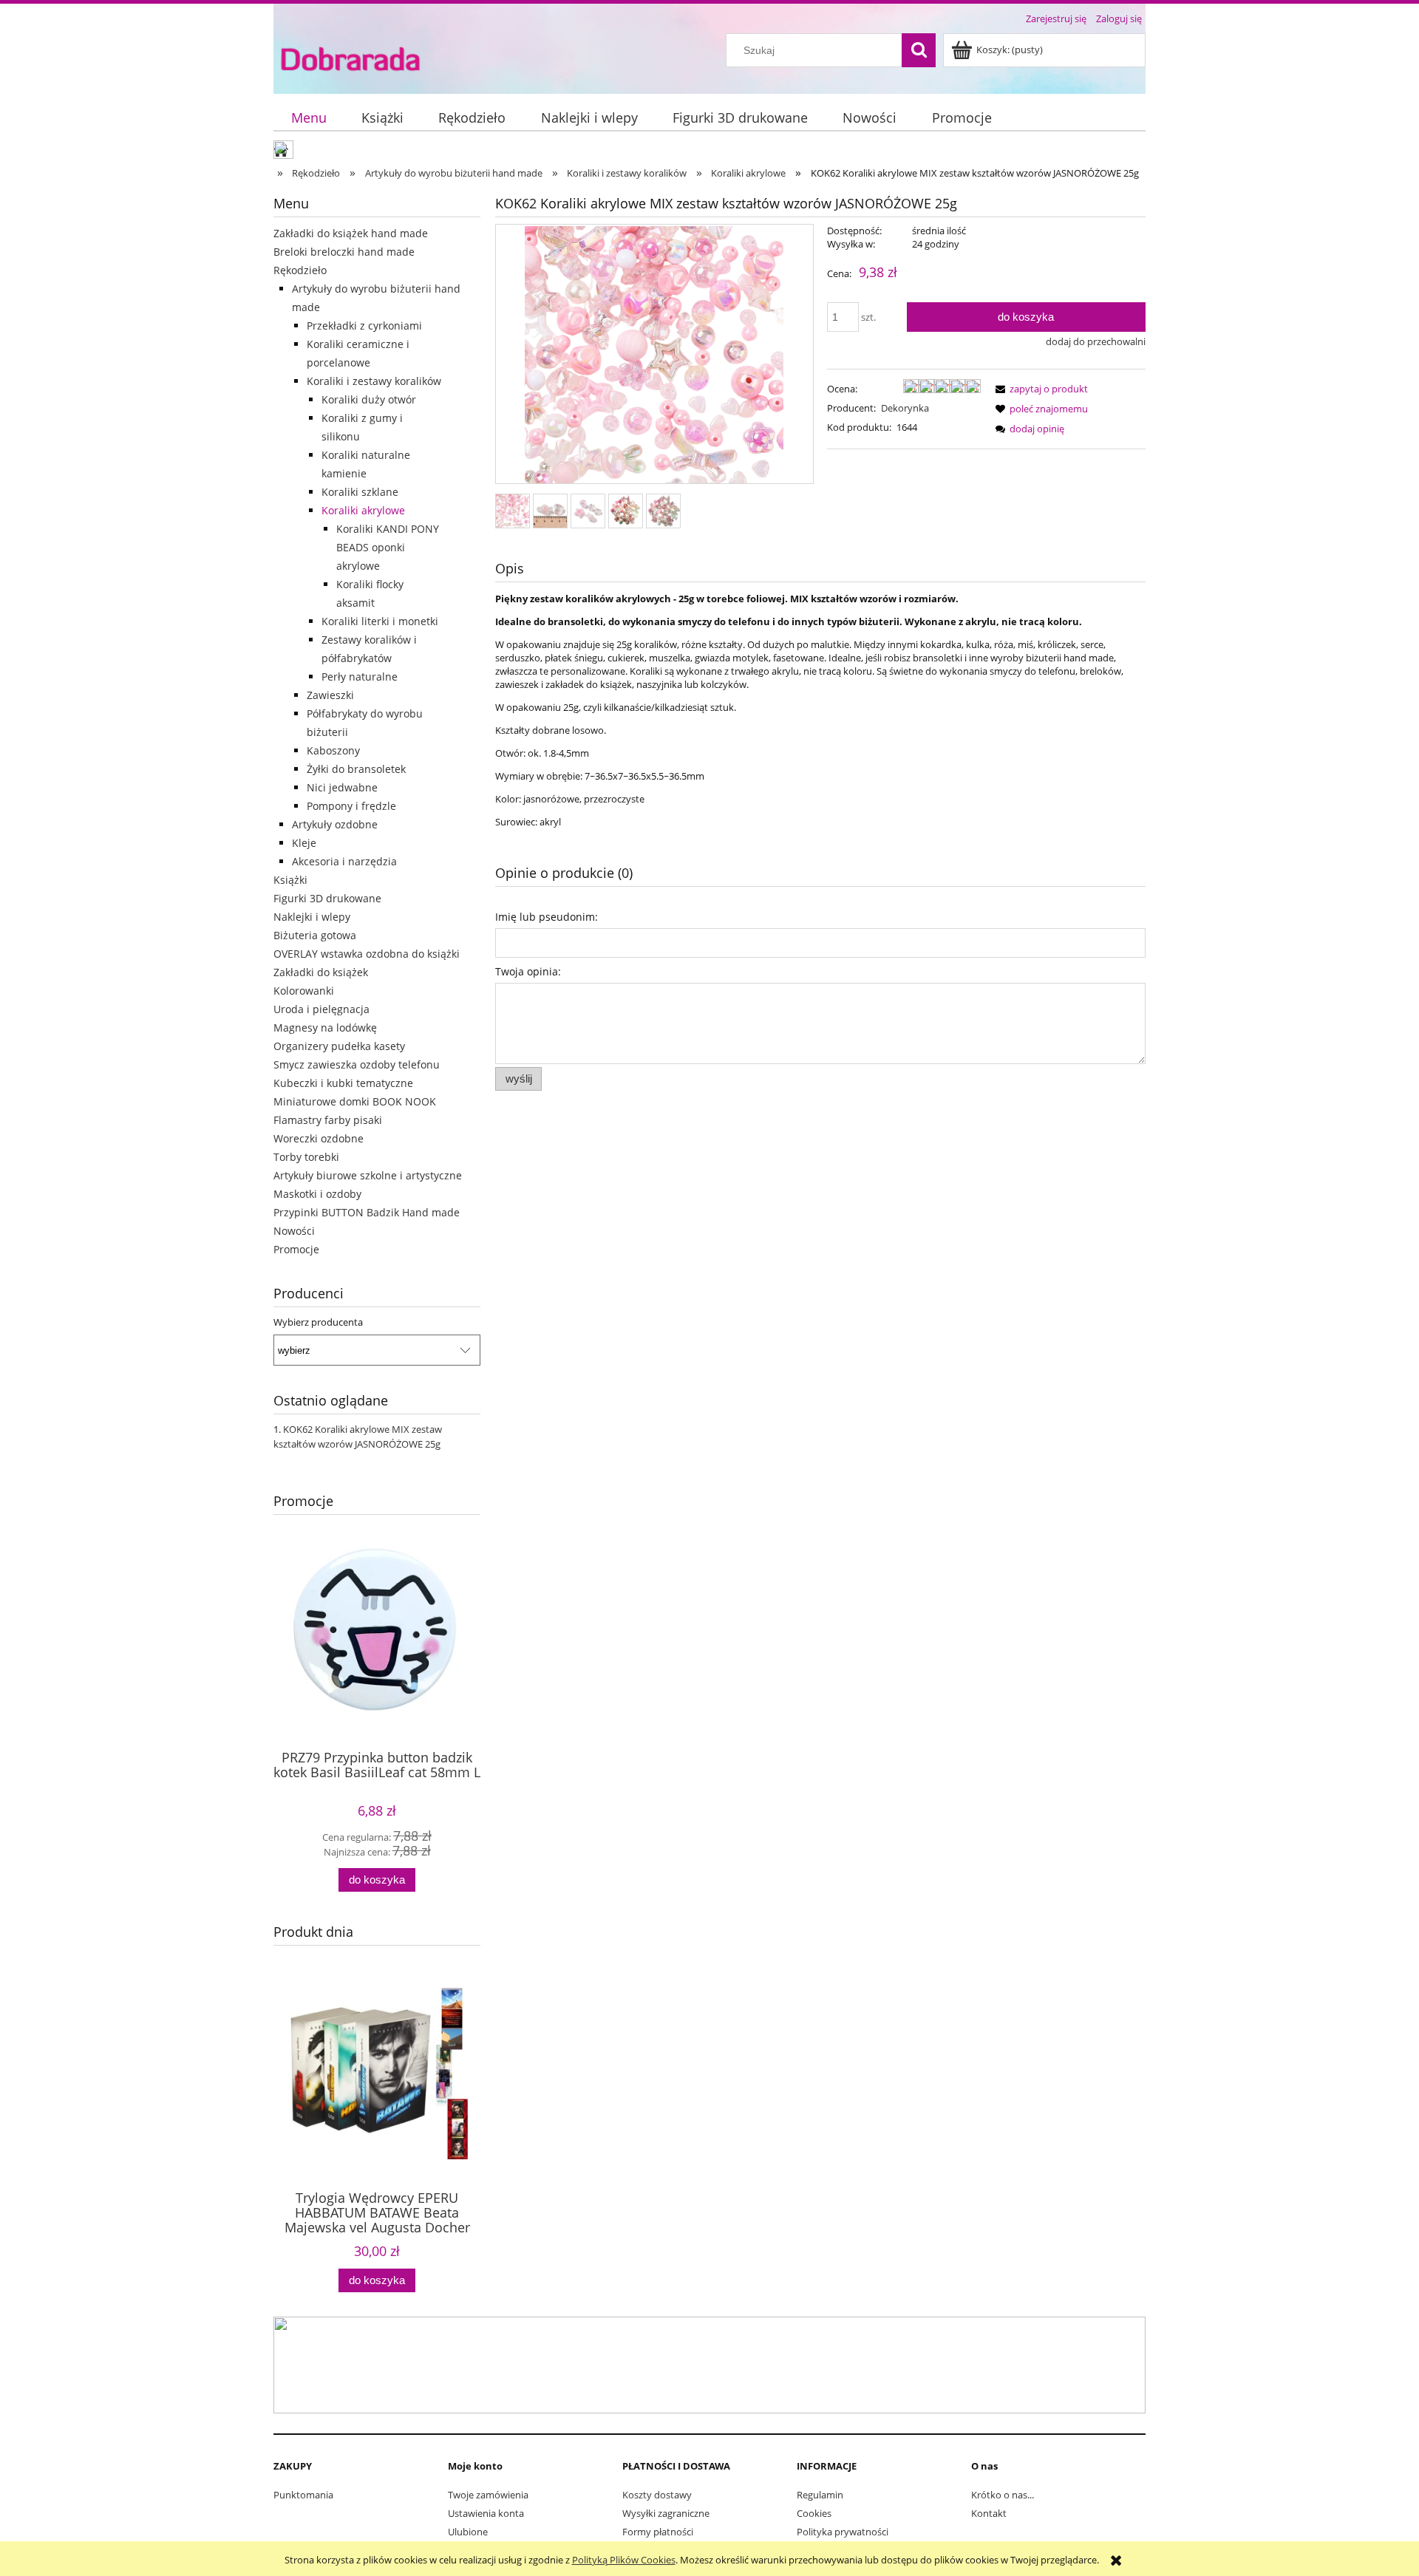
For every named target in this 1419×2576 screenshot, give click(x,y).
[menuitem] (309, 118)
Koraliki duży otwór (369, 399)
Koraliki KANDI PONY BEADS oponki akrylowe (388, 547)
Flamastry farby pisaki (328, 1120)
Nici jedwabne (342, 787)
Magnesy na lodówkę (325, 1028)
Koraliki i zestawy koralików (374, 381)
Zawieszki (330, 695)
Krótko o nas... (1003, 2495)
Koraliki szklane (360, 492)
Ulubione (468, 2532)
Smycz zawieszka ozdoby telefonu (357, 1064)
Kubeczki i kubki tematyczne (343, 1083)
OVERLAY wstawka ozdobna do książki (367, 954)
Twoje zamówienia (488, 2495)
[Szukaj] (919, 50)
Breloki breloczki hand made (344, 252)
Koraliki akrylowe (363, 510)
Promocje (296, 1249)
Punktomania (303, 2495)
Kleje (304, 843)
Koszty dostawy (657, 2495)
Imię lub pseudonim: (547, 917)
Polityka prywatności (843, 2532)
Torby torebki (306, 1157)
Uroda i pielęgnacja (321, 1009)
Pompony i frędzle (351, 806)
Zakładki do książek (321, 972)
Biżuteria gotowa (315, 935)
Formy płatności (658, 2532)
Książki (290, 880)
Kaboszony (333, 750)
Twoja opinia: (528, 971)
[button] (1039, 389)
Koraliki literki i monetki (380, 621)
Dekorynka (905, 408)
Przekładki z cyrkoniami (364, 326)
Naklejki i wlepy (312, 917)
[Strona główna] (350, 58)
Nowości (294, 1231)
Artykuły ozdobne (335, 824)
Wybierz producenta (318, 1322)
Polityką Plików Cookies (624, 2560)
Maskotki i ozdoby (317, 1194)
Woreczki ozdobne (319, 1138)
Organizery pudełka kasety (339, 1046)
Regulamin (820, 2495)
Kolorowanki (304, 991)
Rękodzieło (300, 270)
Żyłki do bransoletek (356, 769)
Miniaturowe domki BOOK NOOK (355, 1101)
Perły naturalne (360, 677)
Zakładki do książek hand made (351, 233)
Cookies (814, 2513)
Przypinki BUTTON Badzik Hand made (367, 1212)
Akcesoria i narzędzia (344, 861)
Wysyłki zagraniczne (666, 2513)
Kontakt (989, 2513)
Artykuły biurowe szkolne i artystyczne (368, 1175)
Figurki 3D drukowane (327, 898)
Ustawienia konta (486, 2513)
